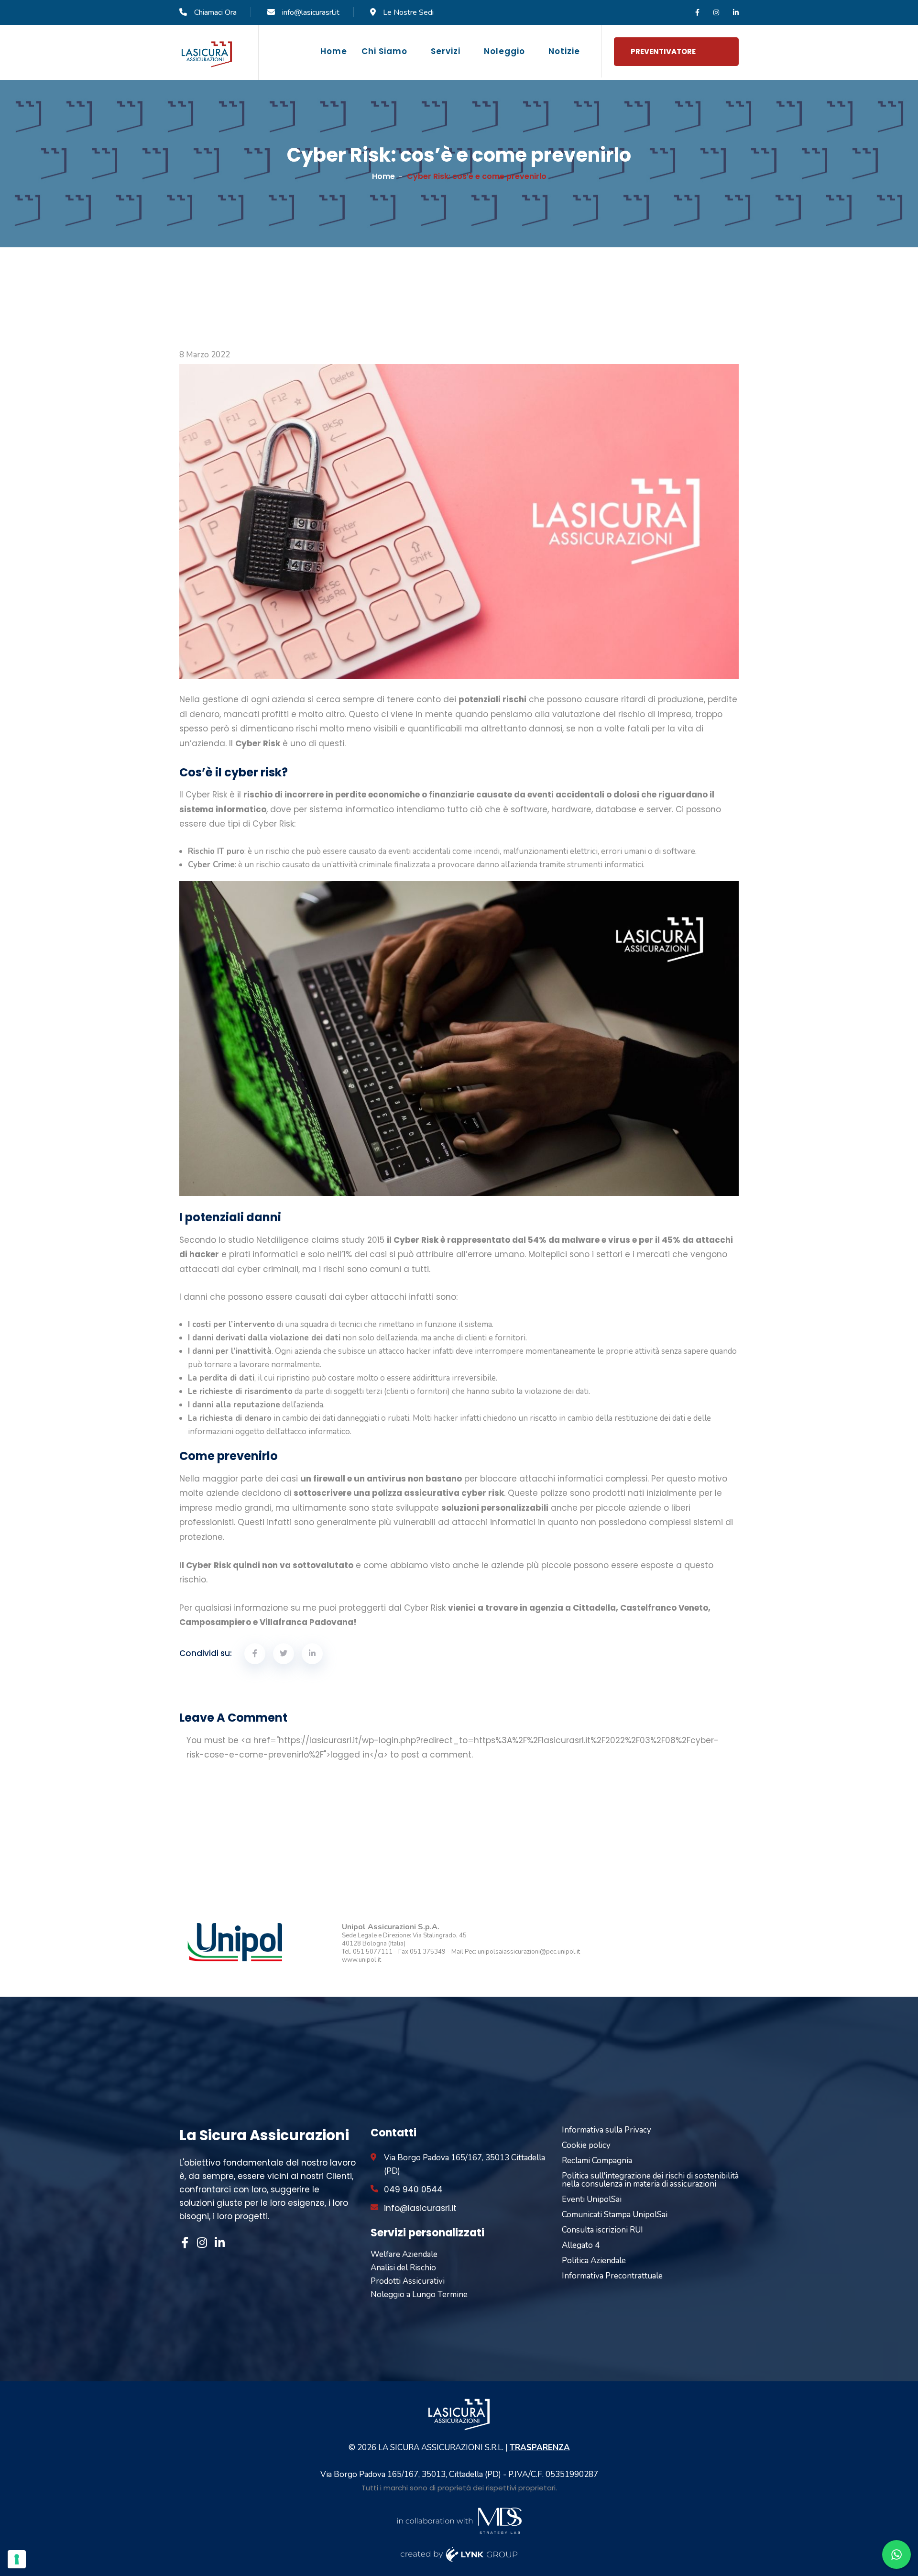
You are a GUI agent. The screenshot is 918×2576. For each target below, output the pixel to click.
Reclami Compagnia (597, 2161)
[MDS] (459, 2520)
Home (334, 51)
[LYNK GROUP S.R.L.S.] (459, 2554)
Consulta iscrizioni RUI (602, 2230)
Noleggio (504, 51)
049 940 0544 (413, 2189)
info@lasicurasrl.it (311, 12)
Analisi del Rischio (403, 2268)
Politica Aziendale (594, 2261)
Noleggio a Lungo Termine (419, 2294)
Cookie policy (586, 2145)
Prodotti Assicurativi (408, 2281)
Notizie (564, 51)
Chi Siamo (384, 51)
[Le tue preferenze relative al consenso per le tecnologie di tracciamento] (17, 2559)
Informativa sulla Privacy (607, 2130)
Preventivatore (663, 51)
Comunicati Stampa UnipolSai (615, 2215)
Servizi (446, 51)
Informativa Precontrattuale (612, 2276)
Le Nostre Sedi (408, 12)
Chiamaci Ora (215, 12)
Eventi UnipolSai (592, 2199)
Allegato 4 (581, 2245)
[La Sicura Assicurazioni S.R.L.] (207, 54)
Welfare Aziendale (404, 2254)
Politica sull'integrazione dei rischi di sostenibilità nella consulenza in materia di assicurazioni (650, 2180)
